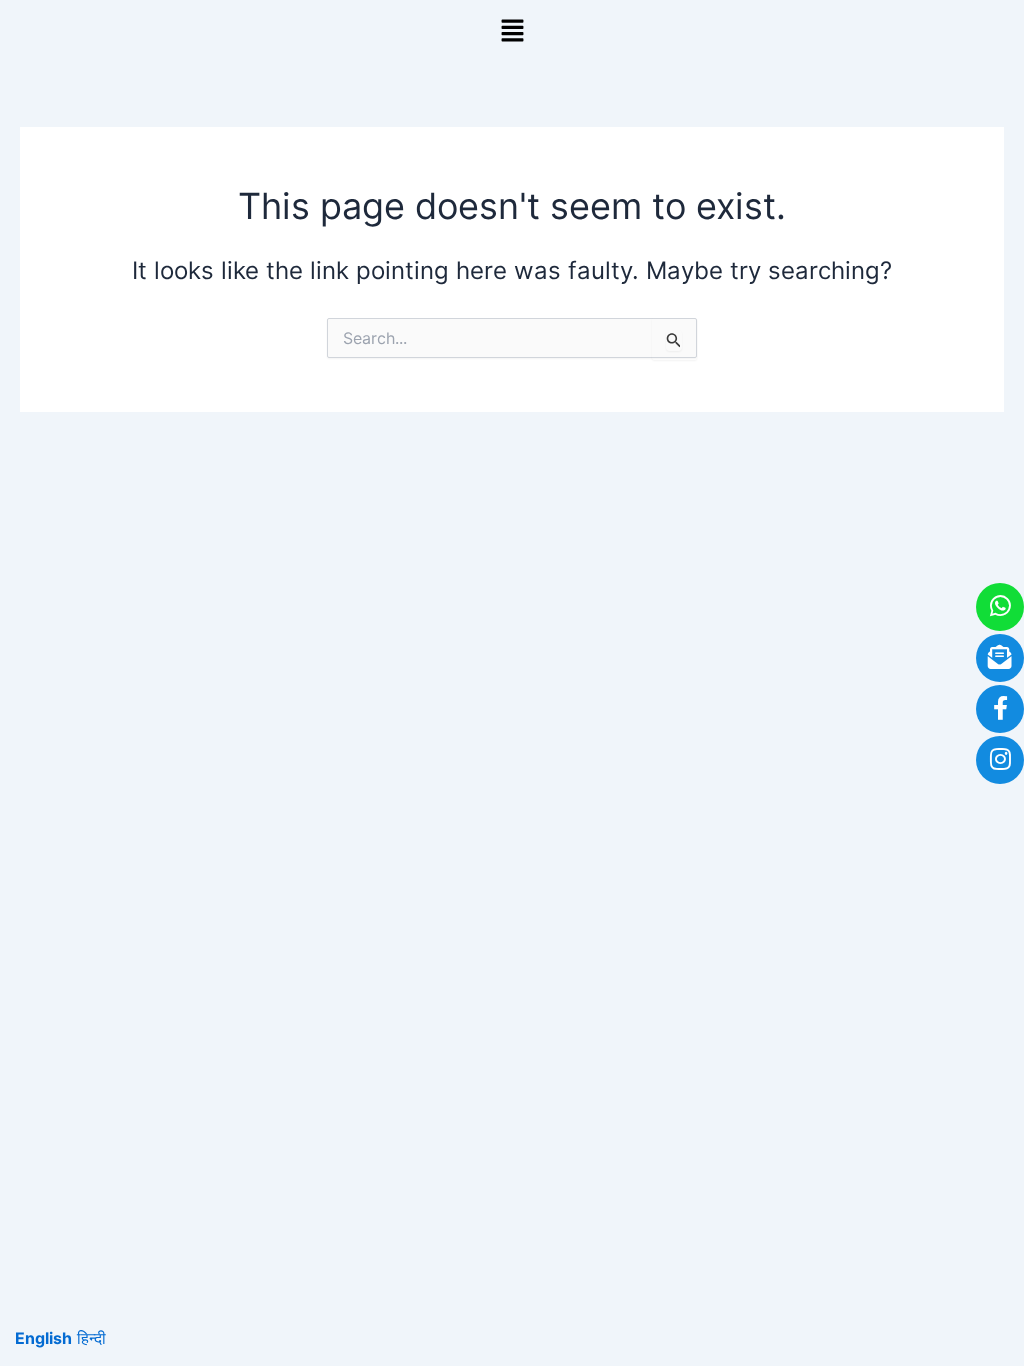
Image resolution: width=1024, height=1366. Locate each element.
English (43, 1338)
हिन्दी (91, 1338)
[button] (512, 31)
